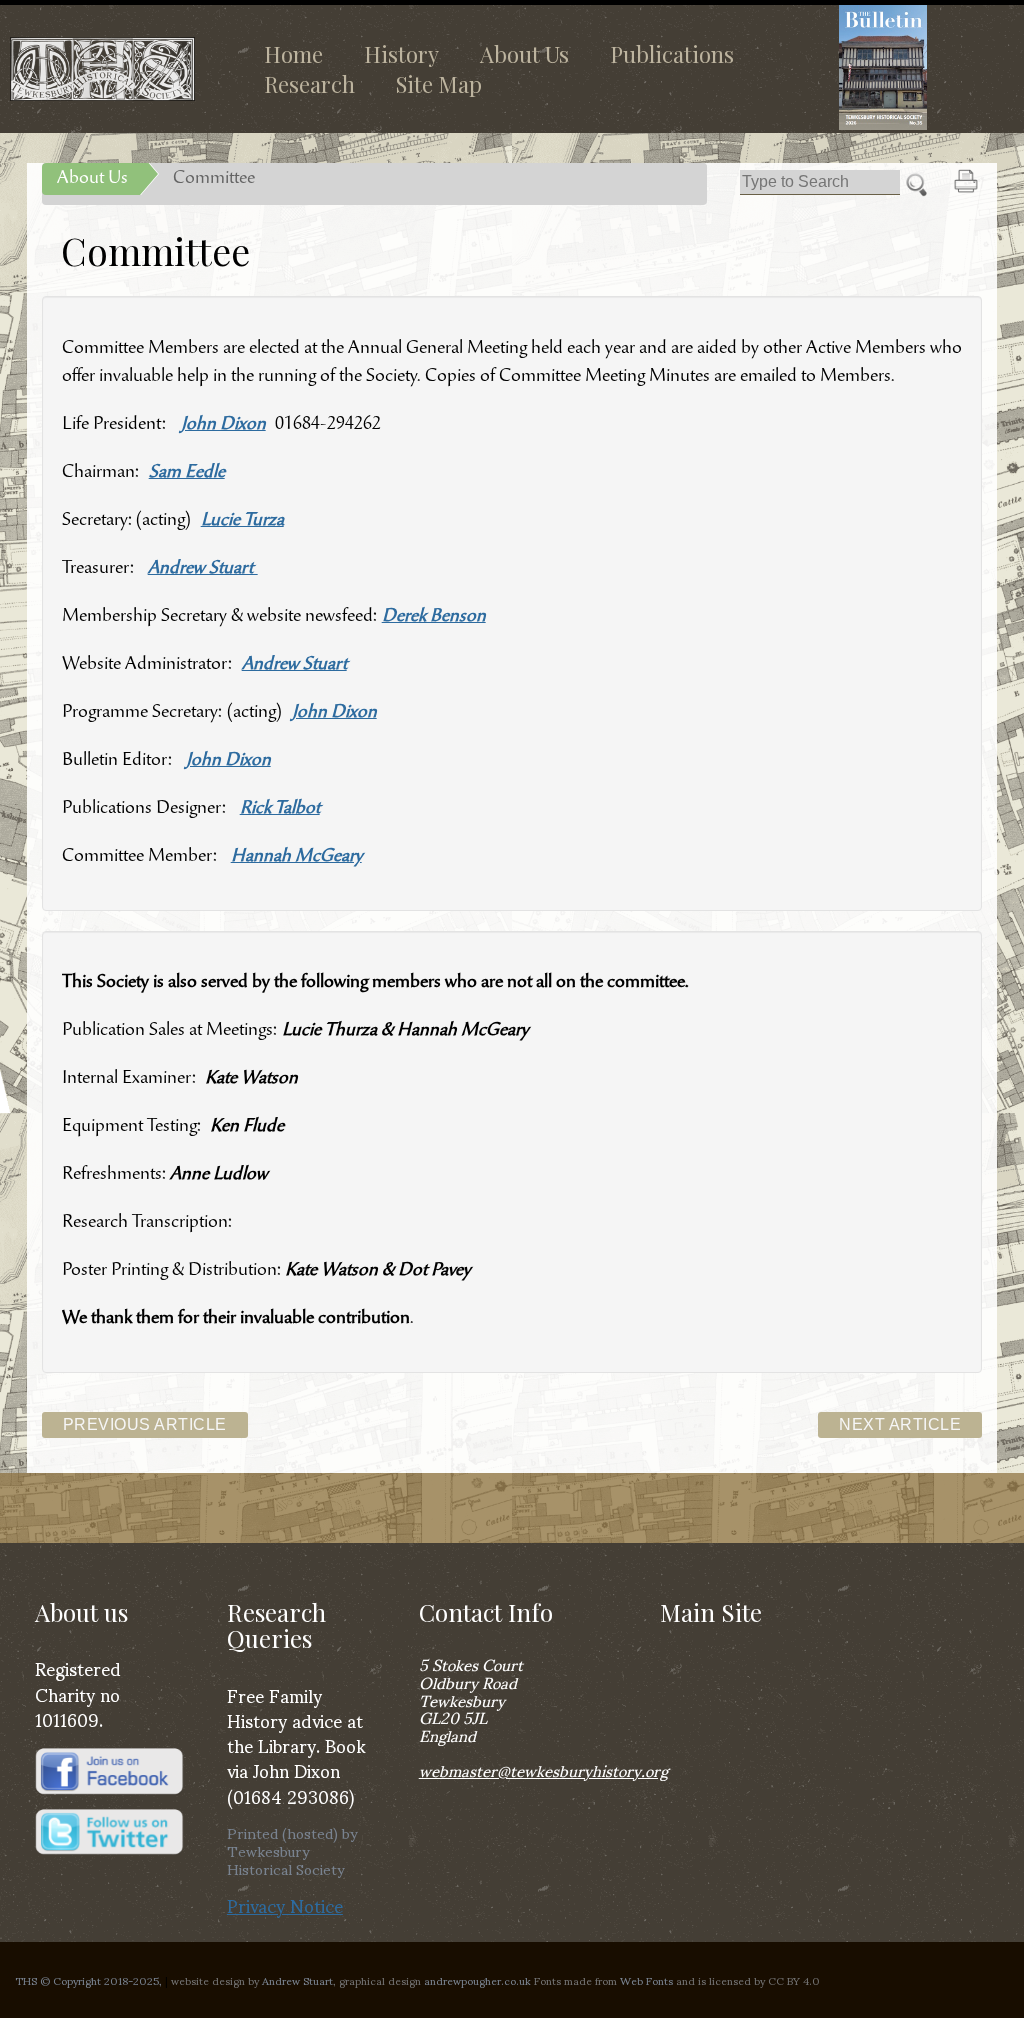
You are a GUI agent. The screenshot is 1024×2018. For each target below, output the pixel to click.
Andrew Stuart (203, 569)
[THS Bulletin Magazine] (911, 67)
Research (309, 84)
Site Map (439, 84)
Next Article (900, 1424)
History (401, 54)
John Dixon (223, 425)
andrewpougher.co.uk (477, 1980)
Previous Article (145, 1424)
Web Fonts (646, 1980)
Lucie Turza (242, 521)
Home (293, 54)
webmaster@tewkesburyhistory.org (543, 1769)
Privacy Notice (285, 1904)
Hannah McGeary (296, 857)
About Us (524, 54)
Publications (672, 54)
